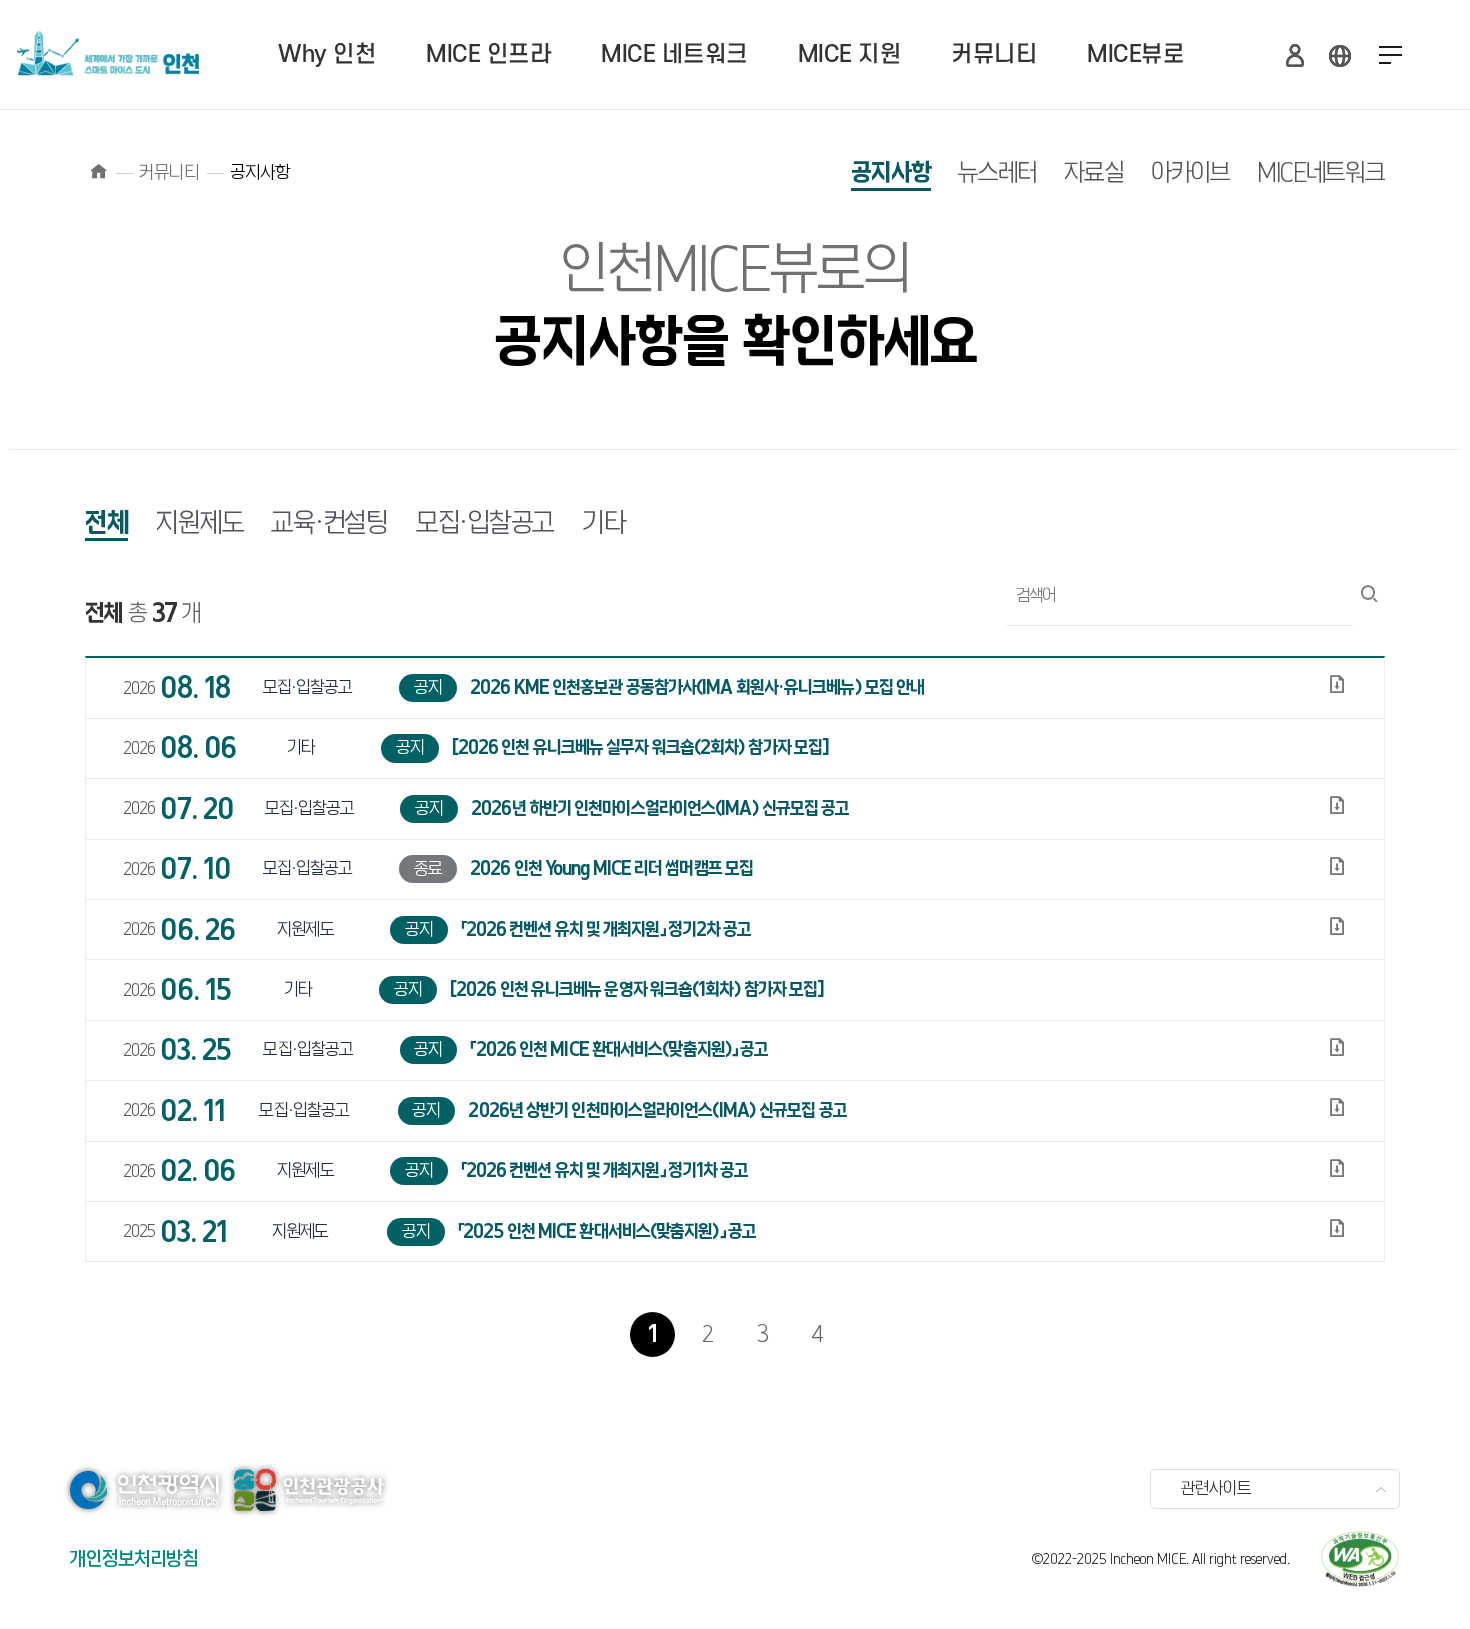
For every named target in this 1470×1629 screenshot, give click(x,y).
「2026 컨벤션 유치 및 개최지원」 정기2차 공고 (605, 930)
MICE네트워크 (1321, 173)
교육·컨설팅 (329, 524)
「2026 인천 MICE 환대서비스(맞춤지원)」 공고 (617, 1050)
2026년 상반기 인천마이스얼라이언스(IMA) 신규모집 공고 (655, 1111)
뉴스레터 (997, 173)
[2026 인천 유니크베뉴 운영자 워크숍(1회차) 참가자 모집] (635, 990)
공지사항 (890, 173)
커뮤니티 (994, 55)
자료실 (1094, 173)
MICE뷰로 (1135, 55)
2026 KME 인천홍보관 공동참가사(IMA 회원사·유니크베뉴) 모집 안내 (695, 688)
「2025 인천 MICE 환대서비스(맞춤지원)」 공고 (605, 1232)
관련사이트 (1216, 1489)
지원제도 (199, 524)
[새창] (1360, 1559)
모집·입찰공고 (485, 524)
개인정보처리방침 (134, 1559)
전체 (106, 524)
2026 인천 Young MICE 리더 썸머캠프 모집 (610, 869)
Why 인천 (327, 55)
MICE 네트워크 (674, 55)
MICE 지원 (850, 55)
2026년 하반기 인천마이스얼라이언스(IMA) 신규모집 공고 (658, 809)
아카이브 (1190, 173)
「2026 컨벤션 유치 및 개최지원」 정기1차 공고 (603, 1171)
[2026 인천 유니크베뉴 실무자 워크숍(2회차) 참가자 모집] (639, 748)
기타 (603, 524)
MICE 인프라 (488, 55)
